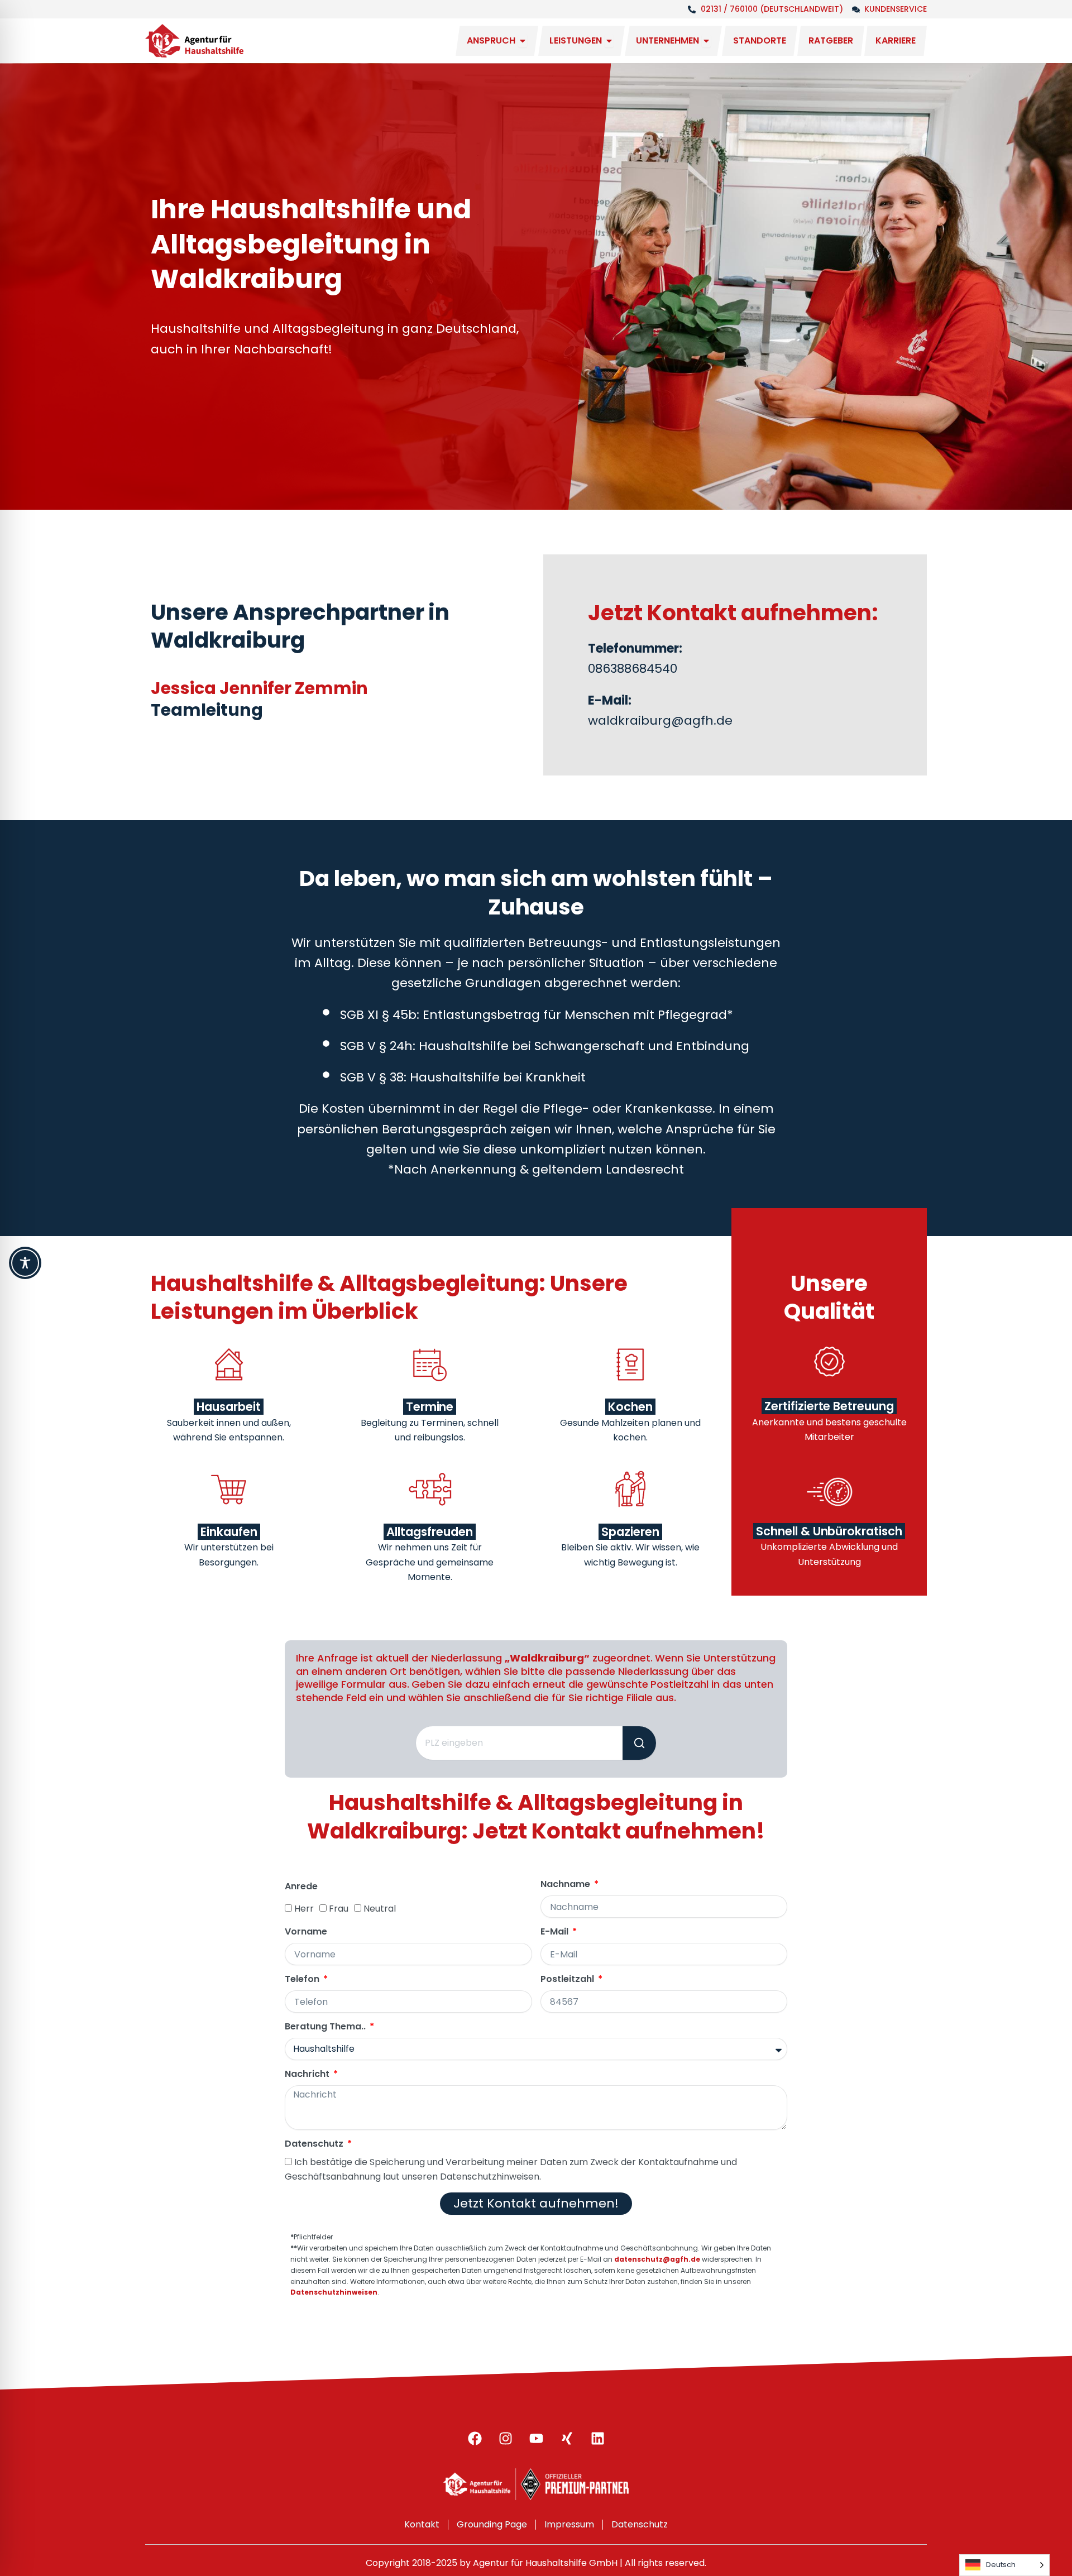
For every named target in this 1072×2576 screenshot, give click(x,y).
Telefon (303, 1979)
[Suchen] (639, 1743)
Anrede (301, 1887)
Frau (339, 1909)
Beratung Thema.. (326, 2027)
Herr (304, 1909)
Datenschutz (315, 2144)
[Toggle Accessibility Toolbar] (25, 1263)
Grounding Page (492, 2524)
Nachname (566, 1885)
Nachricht (308, 2074)
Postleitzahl (568, 1979)
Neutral (380, 1909)
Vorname (306, 1932)
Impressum (569, 2524)
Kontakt (422, 2524)
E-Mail (556, 1932)
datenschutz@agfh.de (657, 2259)
